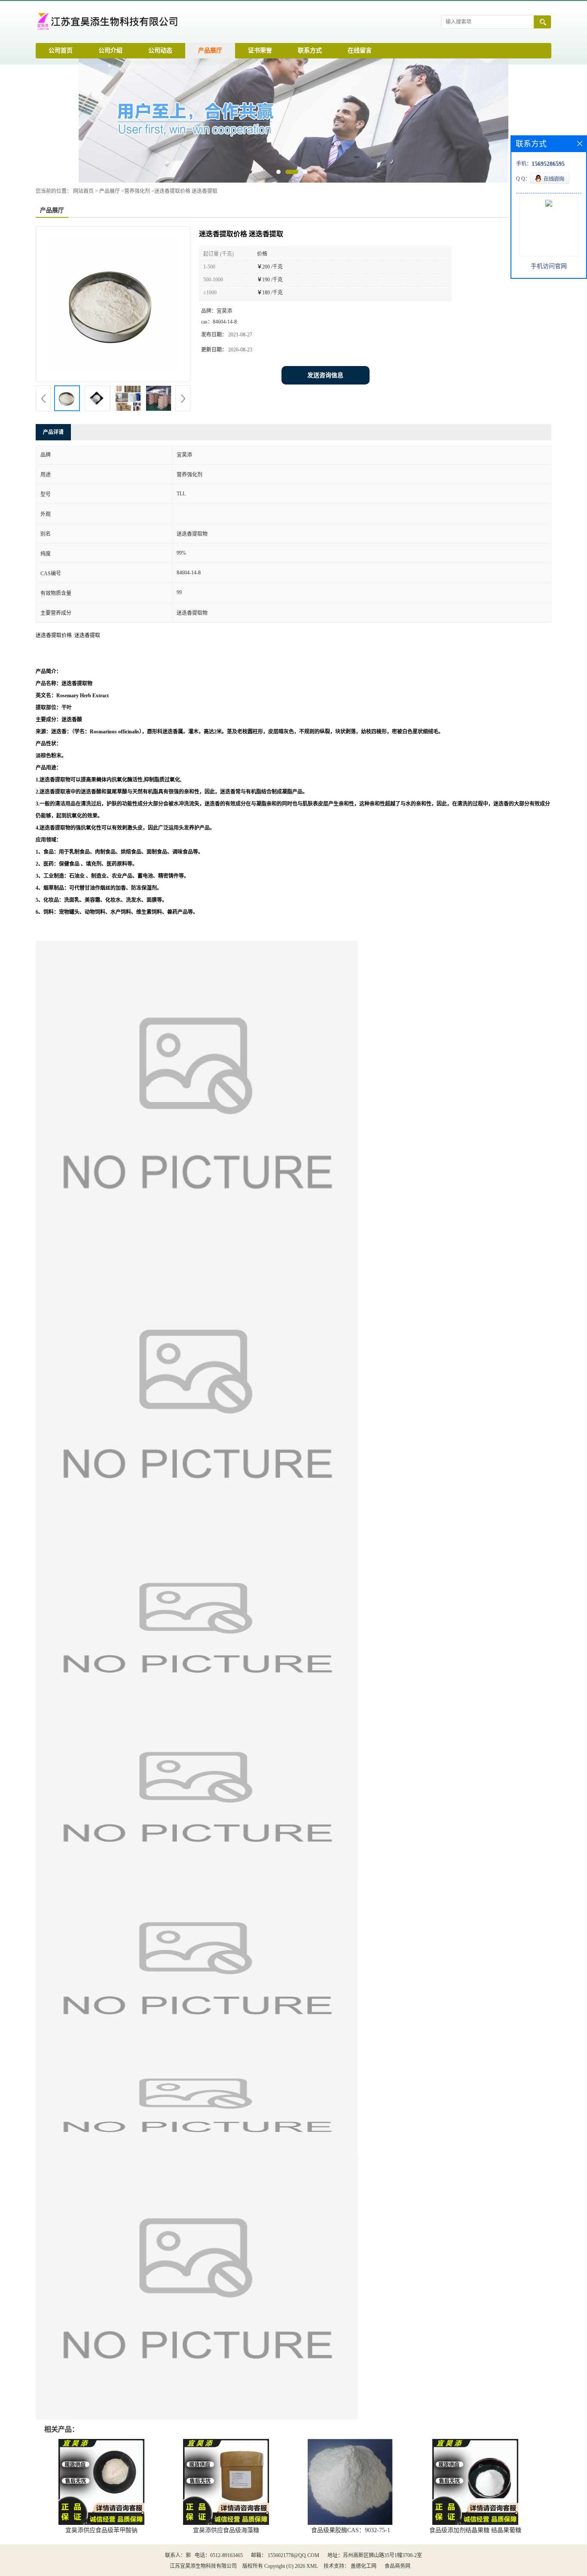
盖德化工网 (364, 2566)
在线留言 (360, 50)
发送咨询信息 (325, 375)
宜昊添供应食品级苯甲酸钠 (101, 2530)
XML (312, 2566)
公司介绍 (110, 50)
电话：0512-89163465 (219, 2555)
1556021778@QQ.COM (293, 2555)
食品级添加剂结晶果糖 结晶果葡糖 (475, 2530)
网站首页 (83, 191)
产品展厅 (210, 50)
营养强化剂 (137, 191)
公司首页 (61, 50)
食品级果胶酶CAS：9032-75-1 (351, 2530)
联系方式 (310, 50)
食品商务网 (397, 2566)
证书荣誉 (260, 50)
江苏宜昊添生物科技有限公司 (203, 2566)
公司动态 (160, 50)
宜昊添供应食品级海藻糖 (226, 2530)
